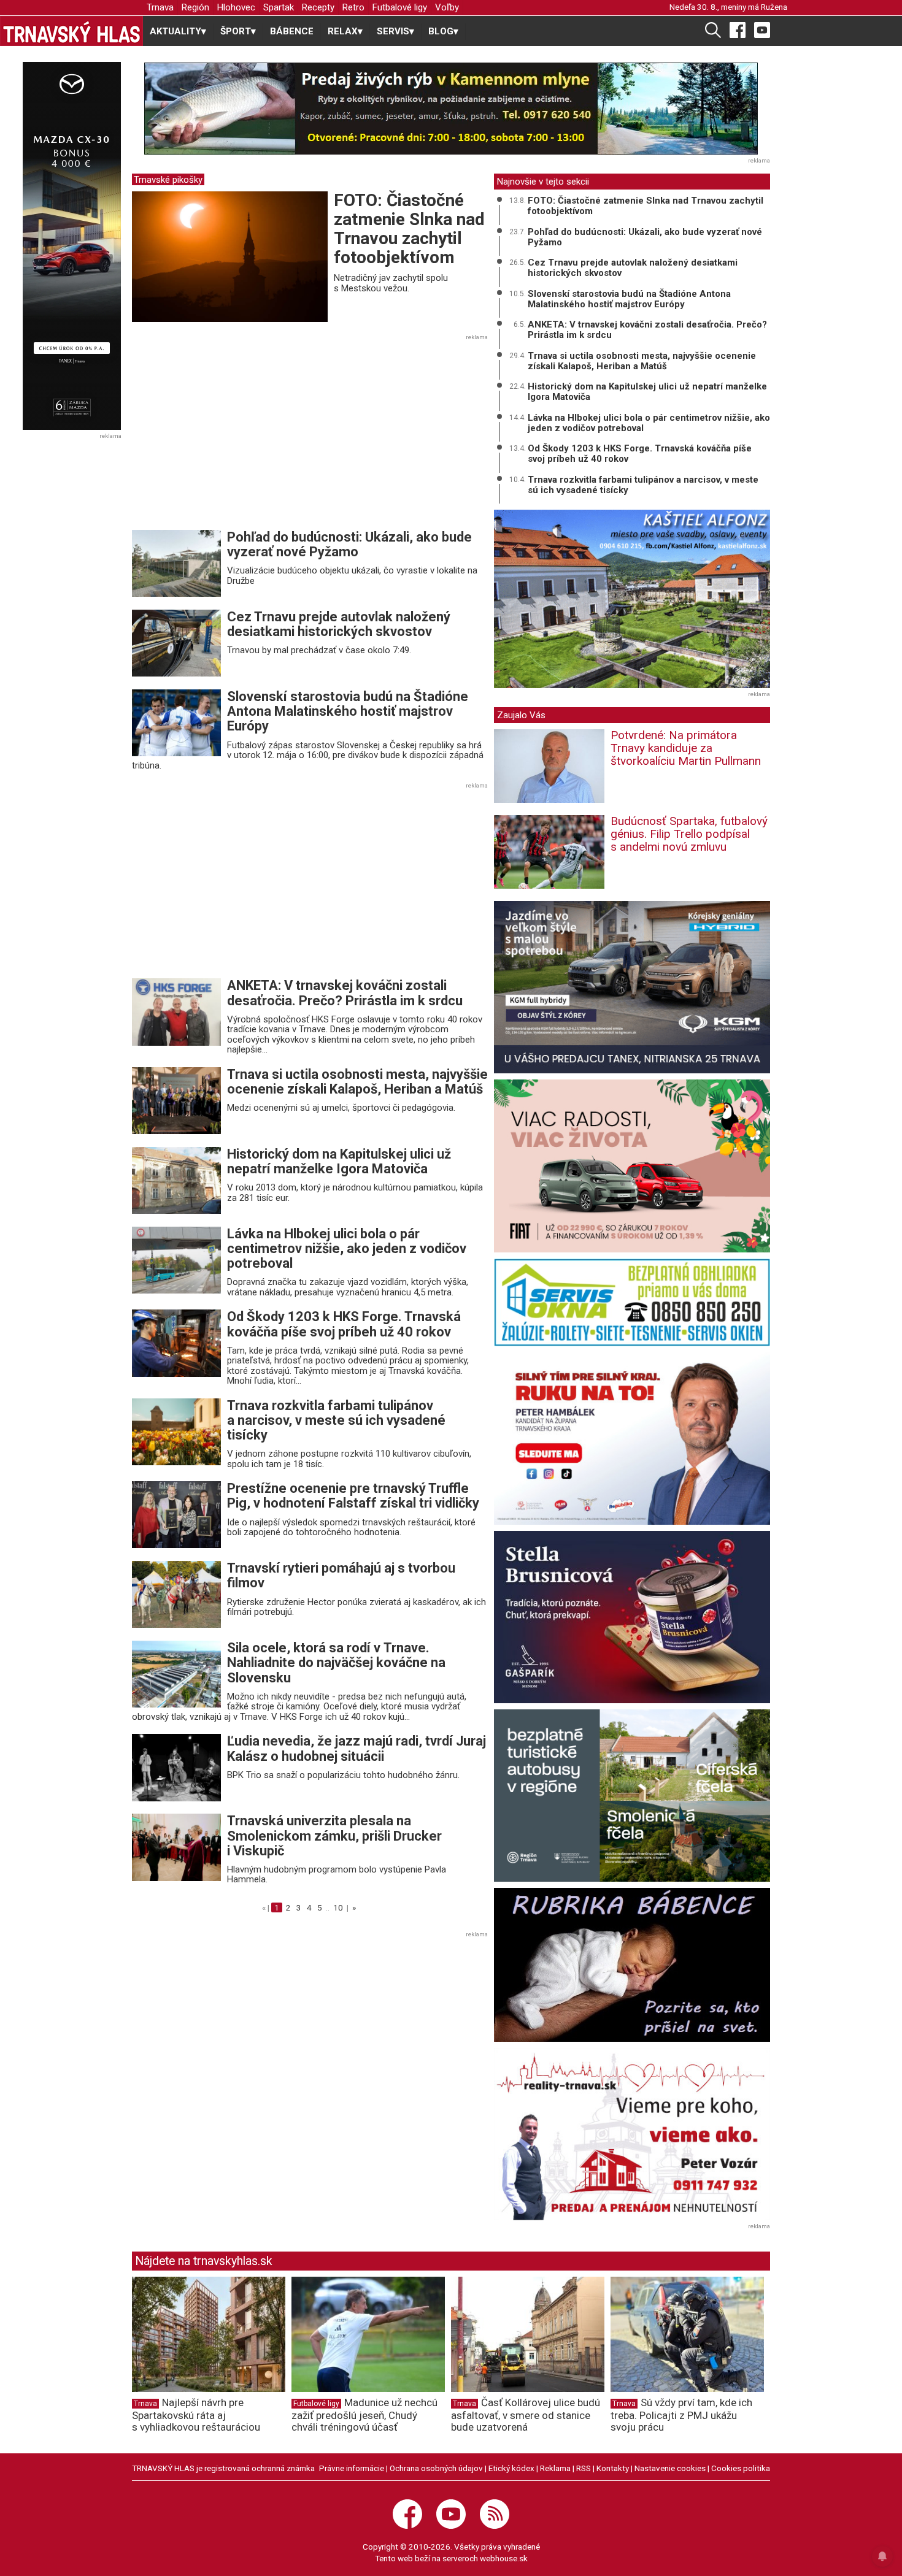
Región (195, 7)
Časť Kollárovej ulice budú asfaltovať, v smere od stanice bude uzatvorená (526, 2415)
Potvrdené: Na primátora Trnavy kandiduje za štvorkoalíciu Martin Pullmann (686, 748)
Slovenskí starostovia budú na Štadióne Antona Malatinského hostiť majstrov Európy (348, 711)
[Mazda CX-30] (71, 246)
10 (338, 1907)
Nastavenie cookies (670, 2468)
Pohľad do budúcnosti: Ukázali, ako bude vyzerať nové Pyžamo (349, 544)
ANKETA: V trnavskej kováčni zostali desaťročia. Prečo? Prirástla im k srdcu (345, 993)
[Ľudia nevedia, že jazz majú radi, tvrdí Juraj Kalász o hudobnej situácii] (176, 1767)
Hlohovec (236, 7)
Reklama (555, 2468)
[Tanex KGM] (632, 987)
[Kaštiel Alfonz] (632, 599)
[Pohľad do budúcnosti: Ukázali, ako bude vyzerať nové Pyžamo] (176, 563)
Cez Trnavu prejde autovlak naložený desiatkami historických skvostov (339, 624)
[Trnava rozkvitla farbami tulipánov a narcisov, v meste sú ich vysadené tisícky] (176, 1431)
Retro (353, 7)
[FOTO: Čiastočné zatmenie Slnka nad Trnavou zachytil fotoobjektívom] (230, 256)
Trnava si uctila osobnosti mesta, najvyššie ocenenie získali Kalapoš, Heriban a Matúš (357, 1082)
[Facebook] (738, 29)
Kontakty (613, 2468)
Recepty (318, 7)
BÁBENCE (292, 31)
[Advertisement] (235, 436)
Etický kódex (511, 2468)
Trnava (160, 7)
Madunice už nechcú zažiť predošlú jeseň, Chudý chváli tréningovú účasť (364, 2415)
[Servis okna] (632, 1302)
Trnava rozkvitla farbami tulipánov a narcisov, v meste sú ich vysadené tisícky (336, 1420)
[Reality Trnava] (632, 2134)
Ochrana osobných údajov (436, 2468)
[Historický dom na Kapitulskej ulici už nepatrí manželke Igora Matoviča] (176, 1179)
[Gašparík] (632, 1617)
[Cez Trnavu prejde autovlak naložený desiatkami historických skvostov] (176, 643)
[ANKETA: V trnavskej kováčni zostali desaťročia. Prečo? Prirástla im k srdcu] (176, 1011)
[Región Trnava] (632, 1796)
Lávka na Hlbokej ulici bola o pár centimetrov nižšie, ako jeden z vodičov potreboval (347, 1248)
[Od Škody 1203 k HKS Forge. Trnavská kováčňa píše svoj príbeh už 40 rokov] (176, 1343)
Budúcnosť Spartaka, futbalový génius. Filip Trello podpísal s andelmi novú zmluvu (689, 834)
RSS (584, 2468)
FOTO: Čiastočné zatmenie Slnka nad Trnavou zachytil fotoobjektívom (409, 228)
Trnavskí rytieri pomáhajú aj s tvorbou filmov (341, 1575)
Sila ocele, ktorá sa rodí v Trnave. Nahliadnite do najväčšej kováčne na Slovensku (336, 1662)
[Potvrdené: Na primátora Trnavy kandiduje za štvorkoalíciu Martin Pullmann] (549, 770)
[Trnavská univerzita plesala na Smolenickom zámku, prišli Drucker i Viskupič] (176, 1847)
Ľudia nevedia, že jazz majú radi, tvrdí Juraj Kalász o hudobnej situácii (357, 1748)
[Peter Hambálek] (632, 1439)
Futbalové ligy (400, 7)
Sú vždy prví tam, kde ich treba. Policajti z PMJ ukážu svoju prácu (681, 2415)
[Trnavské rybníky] (451, 109)
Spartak (279, 7)
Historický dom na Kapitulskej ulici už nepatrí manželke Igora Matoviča (339, 1161)
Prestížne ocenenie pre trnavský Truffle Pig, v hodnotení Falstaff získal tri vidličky (353, 1496)
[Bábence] (632, 1965)
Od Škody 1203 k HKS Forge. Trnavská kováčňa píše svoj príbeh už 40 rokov (344, 1324)
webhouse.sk (504, 2558)
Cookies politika (741, 2468)
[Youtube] (762, 29)
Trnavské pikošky (168, 180)
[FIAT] (632, 1166)
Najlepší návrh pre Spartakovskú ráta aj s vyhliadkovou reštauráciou (196, 2415)
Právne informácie (352, 2468)
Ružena (774, 7)
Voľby (447, 7)
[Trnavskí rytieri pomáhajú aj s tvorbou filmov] (176, 1594)
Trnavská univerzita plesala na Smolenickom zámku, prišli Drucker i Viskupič (334, 1835)
